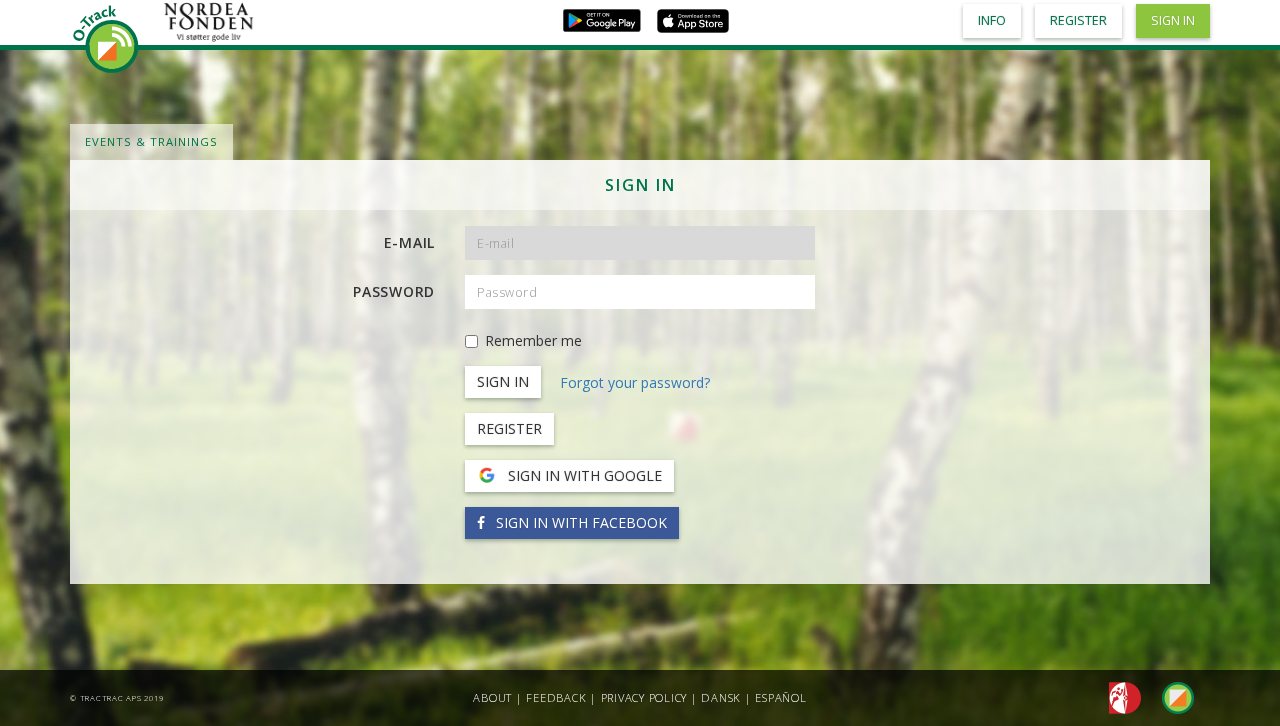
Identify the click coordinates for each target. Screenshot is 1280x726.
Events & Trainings (151, 141)
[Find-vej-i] (1170, 696)
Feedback (556, 697)
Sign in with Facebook (579, 522)
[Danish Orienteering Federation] (1119, 696)
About (492, 697)
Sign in (1173, 20)
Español (780, 697)
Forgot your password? (635, 382)
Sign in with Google (583, 475)
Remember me (533, 340)
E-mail (410, 242)
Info (992, 20)
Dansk (721, 697)
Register (509, 428)
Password (394, 291)
